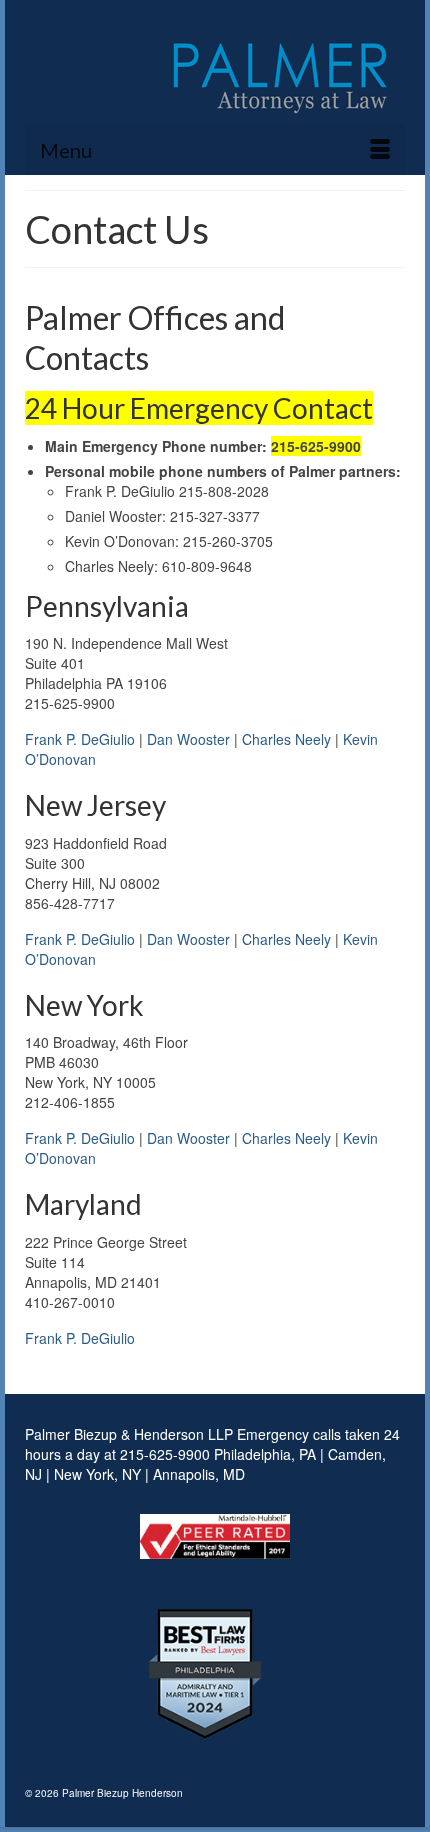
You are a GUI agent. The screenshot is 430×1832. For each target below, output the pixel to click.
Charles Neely (286, 739)
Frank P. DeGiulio (80, 739)
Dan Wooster (188, 739)
